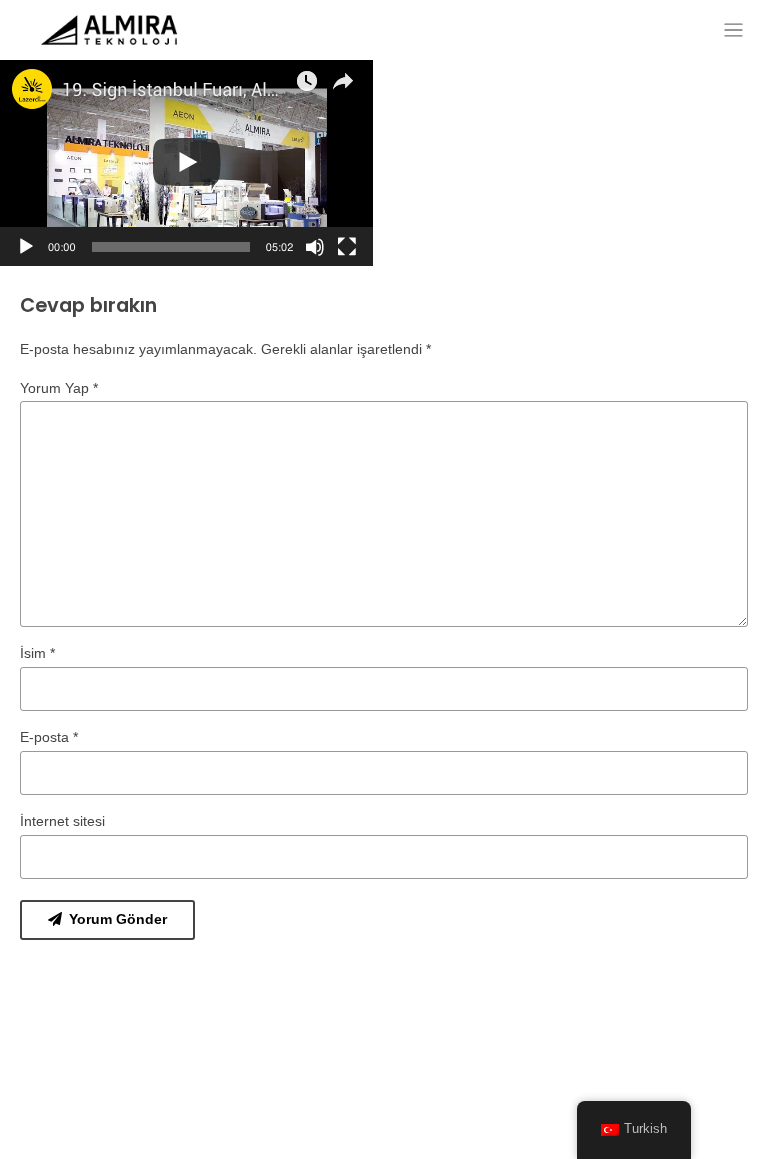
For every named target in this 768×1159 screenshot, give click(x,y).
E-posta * (49, 737)
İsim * (37, 653)
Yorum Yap (59, 388)
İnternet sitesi (62, 821)
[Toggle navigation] (733, 30)
